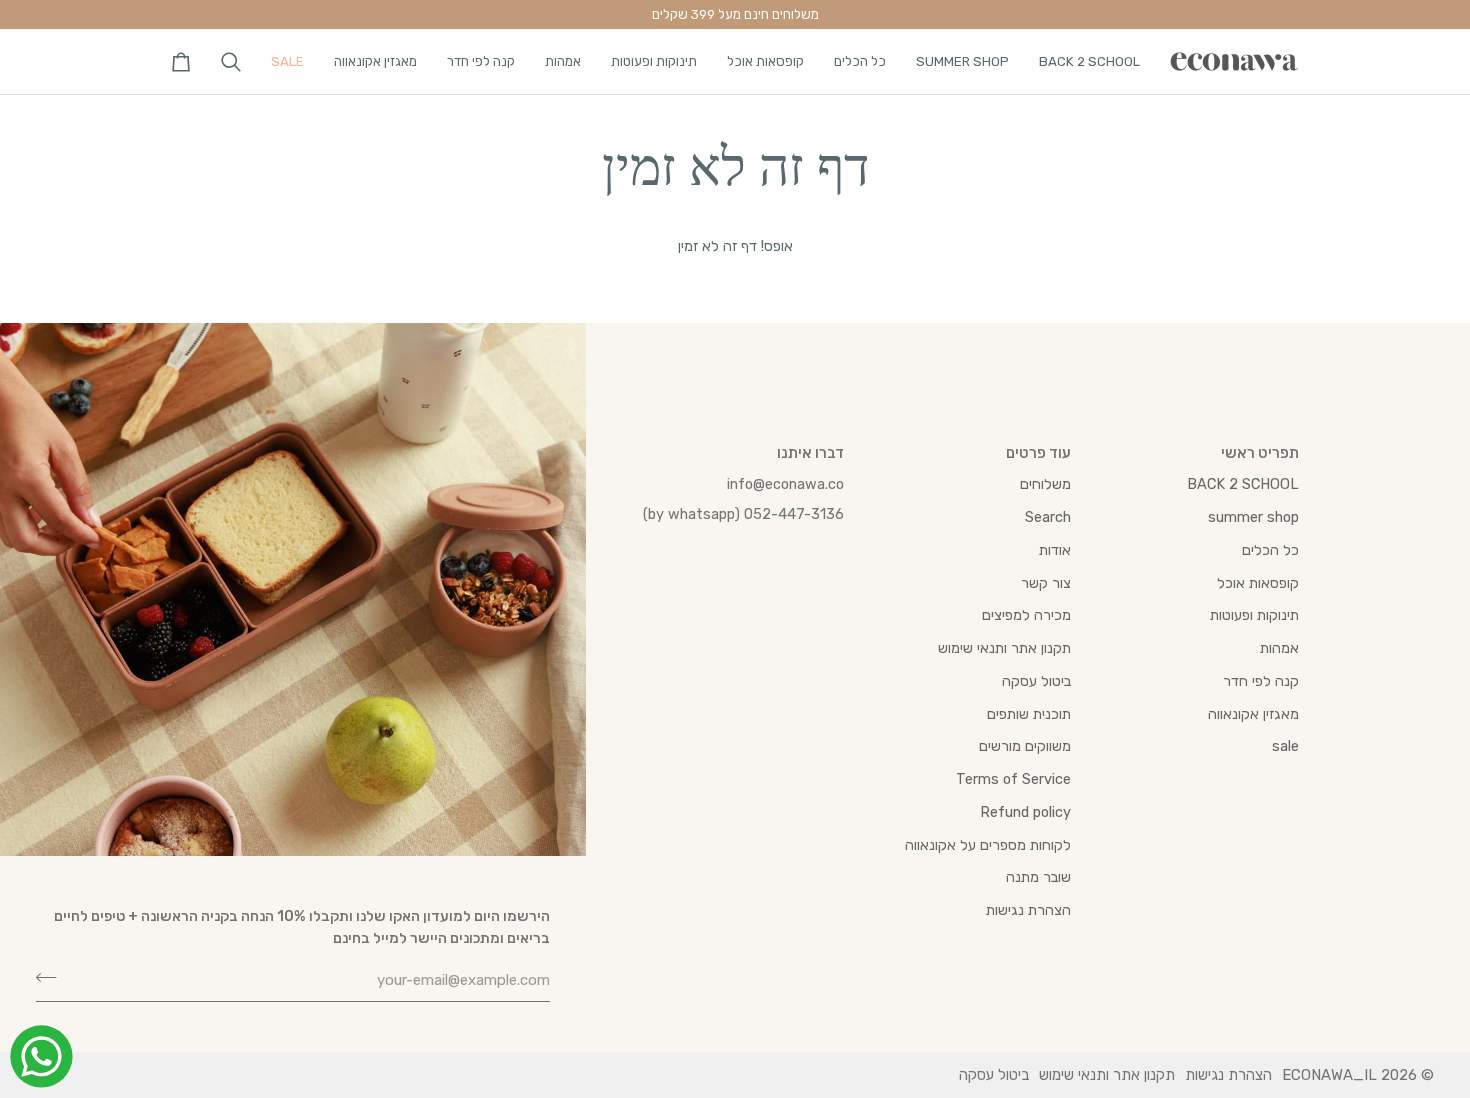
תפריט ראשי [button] (1260, 453)
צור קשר (1046, 583)
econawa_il (1329, 1075)
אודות (1055, 550)
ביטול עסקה (1036, 681)
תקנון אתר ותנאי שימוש (1004, 648)
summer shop (1253, 517)
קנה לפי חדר (1261, 681)
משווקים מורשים (1025, 746)
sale (1285, 746)
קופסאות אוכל (1258, 583)
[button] (1089, 61)
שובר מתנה (1038, 877)
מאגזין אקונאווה (1253, 714)
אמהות (1279, 648)
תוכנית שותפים (1029, 714)
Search (1048, 517)
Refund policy (1025, 812)
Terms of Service (1013, 779)
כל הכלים (1270, 550)
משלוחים (1045, 484)
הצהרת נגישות (1028, 910)
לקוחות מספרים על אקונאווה (988, 845)
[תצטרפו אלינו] (52, 978)
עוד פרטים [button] (1038, 453)
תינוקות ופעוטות (1254, 615)
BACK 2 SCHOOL (1243, 484)
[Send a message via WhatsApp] (41, 1056)
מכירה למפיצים (1026, 615)
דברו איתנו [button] (810, 453)
